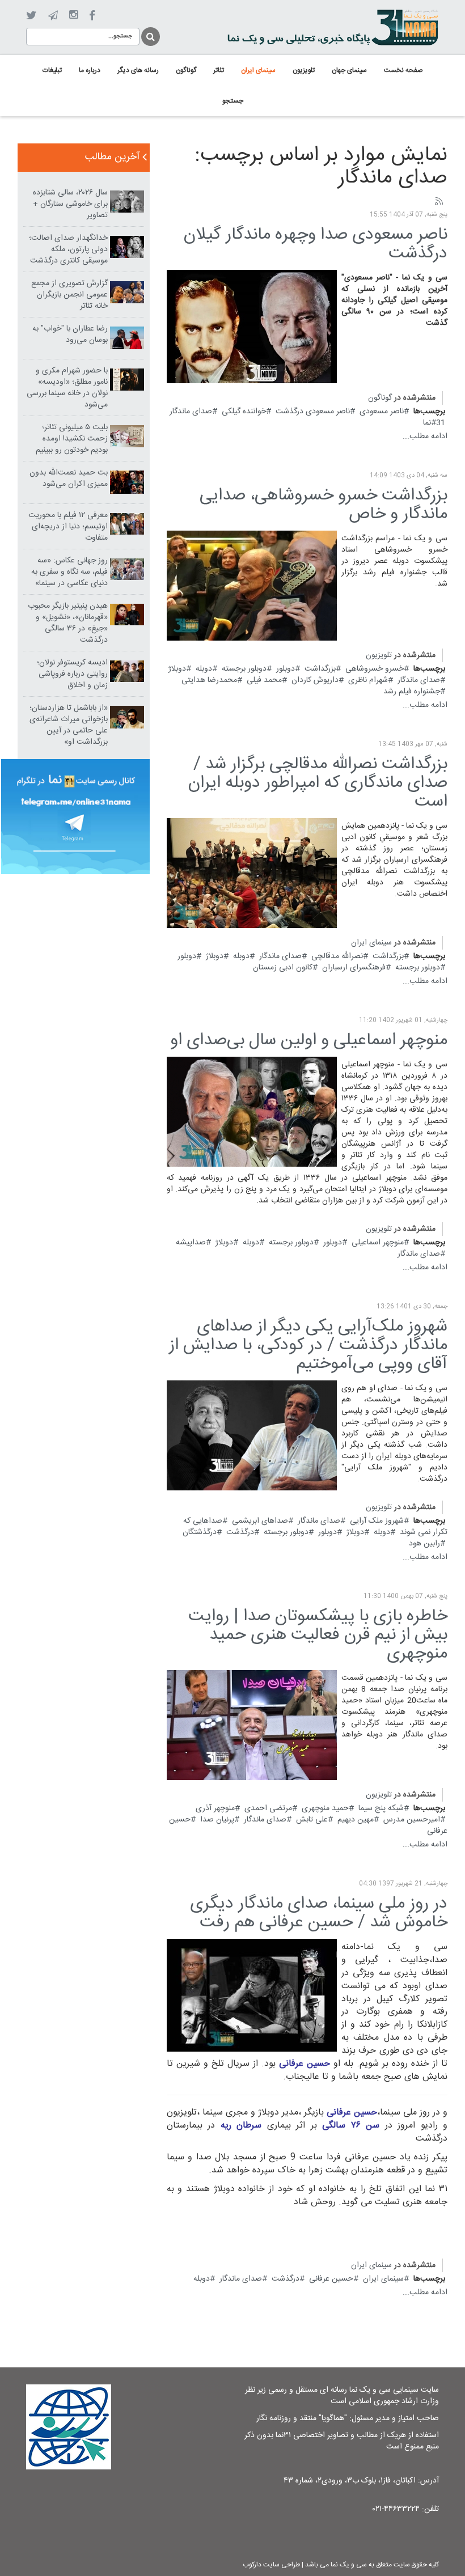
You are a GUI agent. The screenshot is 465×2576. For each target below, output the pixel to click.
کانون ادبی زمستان (283, 968)
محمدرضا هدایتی (209, 680)
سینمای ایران (371, 943)
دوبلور (286, 669)
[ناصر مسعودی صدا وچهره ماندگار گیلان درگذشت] (252, 327)
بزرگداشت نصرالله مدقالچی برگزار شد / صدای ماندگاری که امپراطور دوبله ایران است (318, 783)
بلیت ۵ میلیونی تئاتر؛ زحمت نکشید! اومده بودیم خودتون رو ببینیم (72, 439)
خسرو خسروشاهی (375, 669)
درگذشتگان (200, 1532)
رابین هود (424, 1544)
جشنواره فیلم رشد (412, 692)
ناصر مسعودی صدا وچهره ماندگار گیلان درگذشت (316, 244)
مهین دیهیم (356, 1820)
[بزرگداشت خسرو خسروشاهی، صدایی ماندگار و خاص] (252, 586)
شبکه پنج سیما (381, 1808)
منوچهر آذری (215, 1808)
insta (73, 15)
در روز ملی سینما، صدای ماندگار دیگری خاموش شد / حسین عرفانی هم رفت (319, 1913)
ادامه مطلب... (425, 437)
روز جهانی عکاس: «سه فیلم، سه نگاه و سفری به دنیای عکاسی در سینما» (69, 572)
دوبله (204, 669)
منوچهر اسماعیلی (378, 1243)
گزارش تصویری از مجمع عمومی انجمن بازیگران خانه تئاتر (69, 295)
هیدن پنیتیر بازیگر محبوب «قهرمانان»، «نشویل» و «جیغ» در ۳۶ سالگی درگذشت (68, 623)
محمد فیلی (264, 680)
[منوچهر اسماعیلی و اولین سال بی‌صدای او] (252, 1112)
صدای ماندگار (191, 412)
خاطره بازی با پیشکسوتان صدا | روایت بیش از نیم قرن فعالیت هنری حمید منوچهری (318, 1635)
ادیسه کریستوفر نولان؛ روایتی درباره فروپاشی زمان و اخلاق (72, 674)
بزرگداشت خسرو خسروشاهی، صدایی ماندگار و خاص (324, 505)
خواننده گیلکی (244, 412)
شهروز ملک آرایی (377, 1521)
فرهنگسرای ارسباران (354, 968)
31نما (434, 423)
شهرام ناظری (368, 680)
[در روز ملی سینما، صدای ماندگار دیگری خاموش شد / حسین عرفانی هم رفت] (252, 1995)
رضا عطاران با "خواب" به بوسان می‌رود (70, 334)
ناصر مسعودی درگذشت (313, 412)
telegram (53, 15)
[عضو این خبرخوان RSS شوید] (438, 202)
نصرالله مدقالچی (337, 956)
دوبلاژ (177, 669)
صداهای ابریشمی (260, 1521)
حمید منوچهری (325, 1808)
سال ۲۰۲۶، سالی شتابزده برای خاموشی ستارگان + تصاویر (70, 204)
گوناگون (380, 398)
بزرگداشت (320, 669)
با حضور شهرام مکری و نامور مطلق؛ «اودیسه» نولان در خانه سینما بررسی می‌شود (67, 388)
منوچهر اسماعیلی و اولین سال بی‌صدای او (309, 1041)
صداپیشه (191, 1243)
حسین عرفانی (331, 2279)
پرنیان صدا (217, 1820)
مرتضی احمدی (268, 1808)
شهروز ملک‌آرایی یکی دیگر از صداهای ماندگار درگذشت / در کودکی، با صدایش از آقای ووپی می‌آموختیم (308, 1346)
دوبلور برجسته (244, 669)
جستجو (150, 35)
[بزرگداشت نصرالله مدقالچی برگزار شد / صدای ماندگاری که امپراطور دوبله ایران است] (252, 874)
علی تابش (312, 1820)
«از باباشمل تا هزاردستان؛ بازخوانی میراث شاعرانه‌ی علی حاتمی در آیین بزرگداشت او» (69, 725)
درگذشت (240, 1532)
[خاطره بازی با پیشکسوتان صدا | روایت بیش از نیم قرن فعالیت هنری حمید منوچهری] (252, 1726)
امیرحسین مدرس (412, 1820)
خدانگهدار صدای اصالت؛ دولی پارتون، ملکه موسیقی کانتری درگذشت (68, 249)
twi (31, 16)
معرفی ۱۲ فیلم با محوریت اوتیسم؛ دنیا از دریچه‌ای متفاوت (68, 527)
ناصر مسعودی (382, 412)
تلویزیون (379, 655)
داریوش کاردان (315, 680)
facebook (92, 16)
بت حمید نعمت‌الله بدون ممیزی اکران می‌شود (69, 478)
